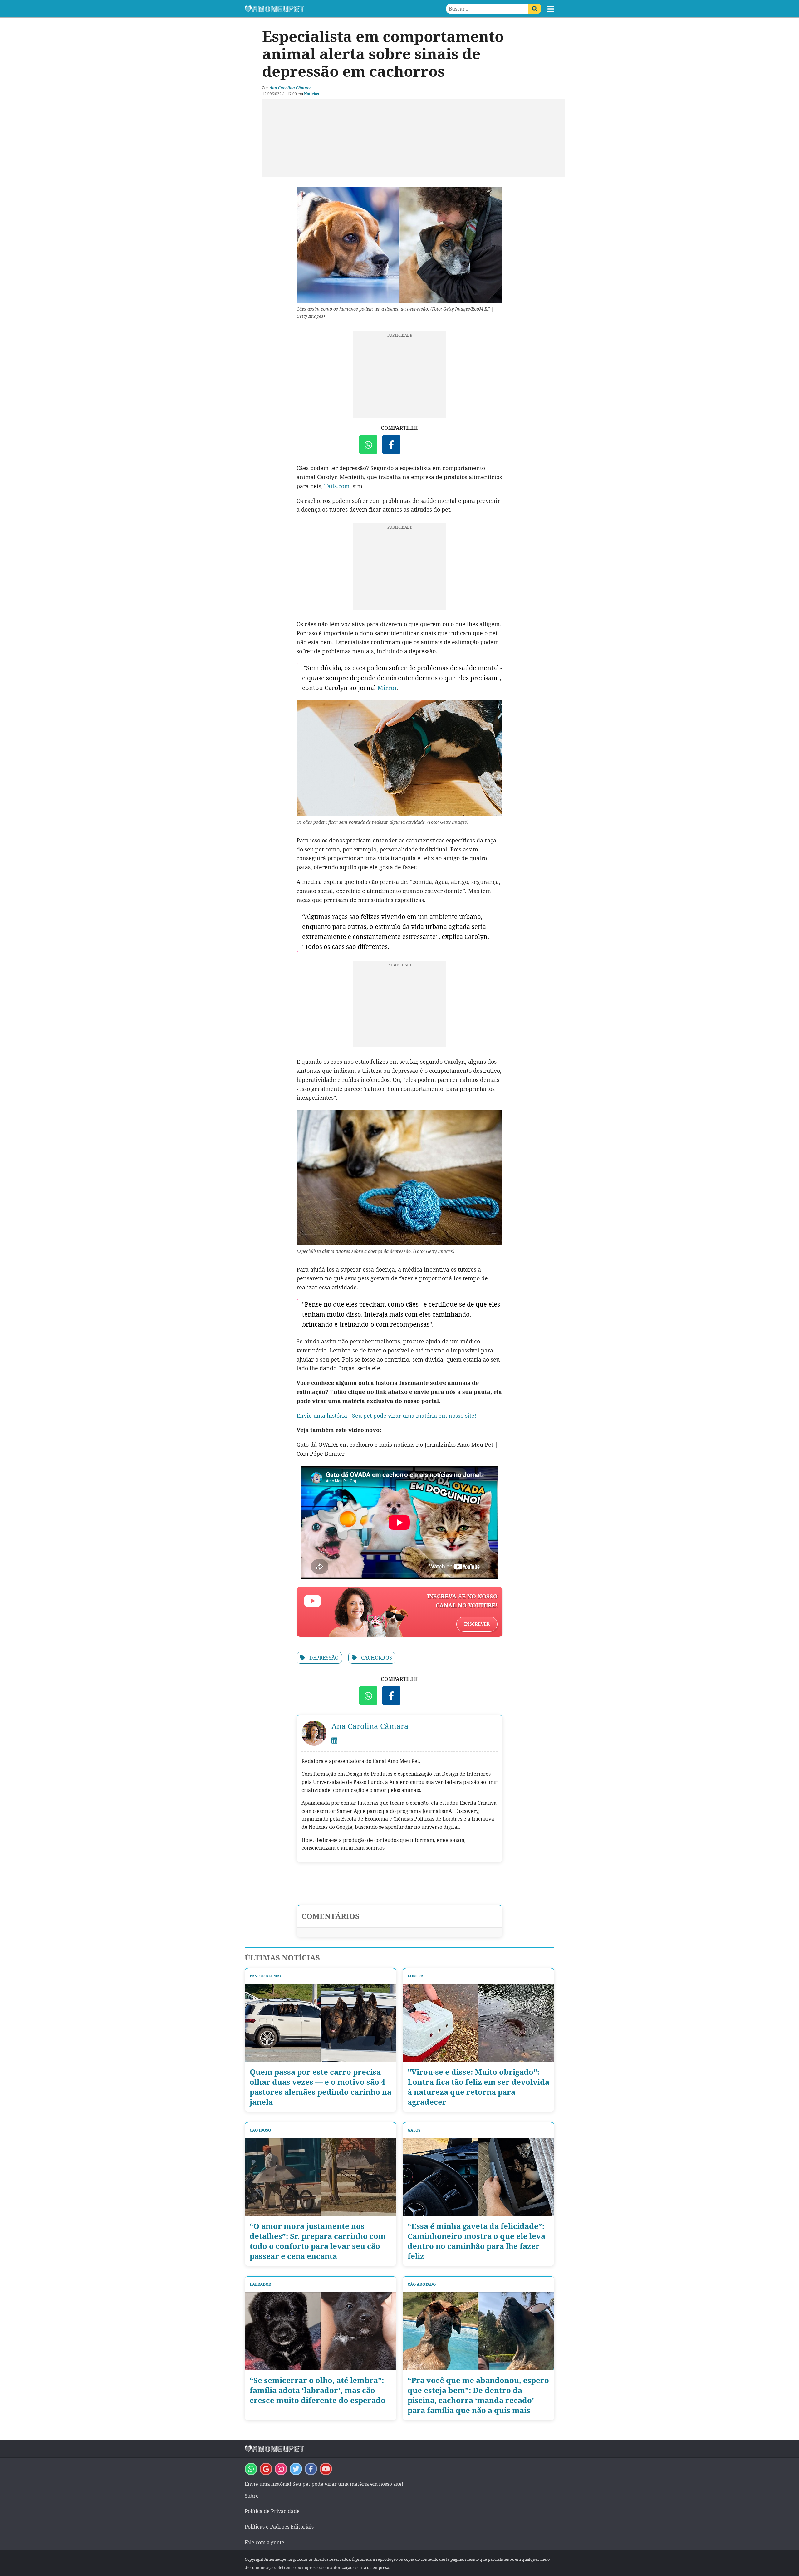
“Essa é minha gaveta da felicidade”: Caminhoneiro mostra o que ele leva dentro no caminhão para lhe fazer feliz (476, 2241)
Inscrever (477, 1624)
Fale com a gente (265, 2542)
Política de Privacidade (272, 2511)
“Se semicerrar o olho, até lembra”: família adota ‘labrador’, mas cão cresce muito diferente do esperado (318, 2390)
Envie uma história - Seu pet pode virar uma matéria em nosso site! (386, 1416)
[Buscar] (535, 9)
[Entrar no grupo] (251, 2469)
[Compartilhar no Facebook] (391, 444)
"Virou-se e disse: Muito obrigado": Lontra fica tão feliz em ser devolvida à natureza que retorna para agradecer (478, 2087)
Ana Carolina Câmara (291, 88)
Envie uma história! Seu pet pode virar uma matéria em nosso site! (324, 2484)
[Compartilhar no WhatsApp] (368, 444)
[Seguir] (281, 2469)
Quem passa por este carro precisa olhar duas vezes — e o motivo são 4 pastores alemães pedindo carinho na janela (321, 2087)
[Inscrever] (326, 2469)
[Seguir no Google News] (266, 2469)
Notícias (311, 94)
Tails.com (337, 486)
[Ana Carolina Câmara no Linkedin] (334, 1741)
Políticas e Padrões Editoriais (279, 2527)
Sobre (252, 2496)
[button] (551, 9)
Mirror (387, 688)
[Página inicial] (322, 9)
